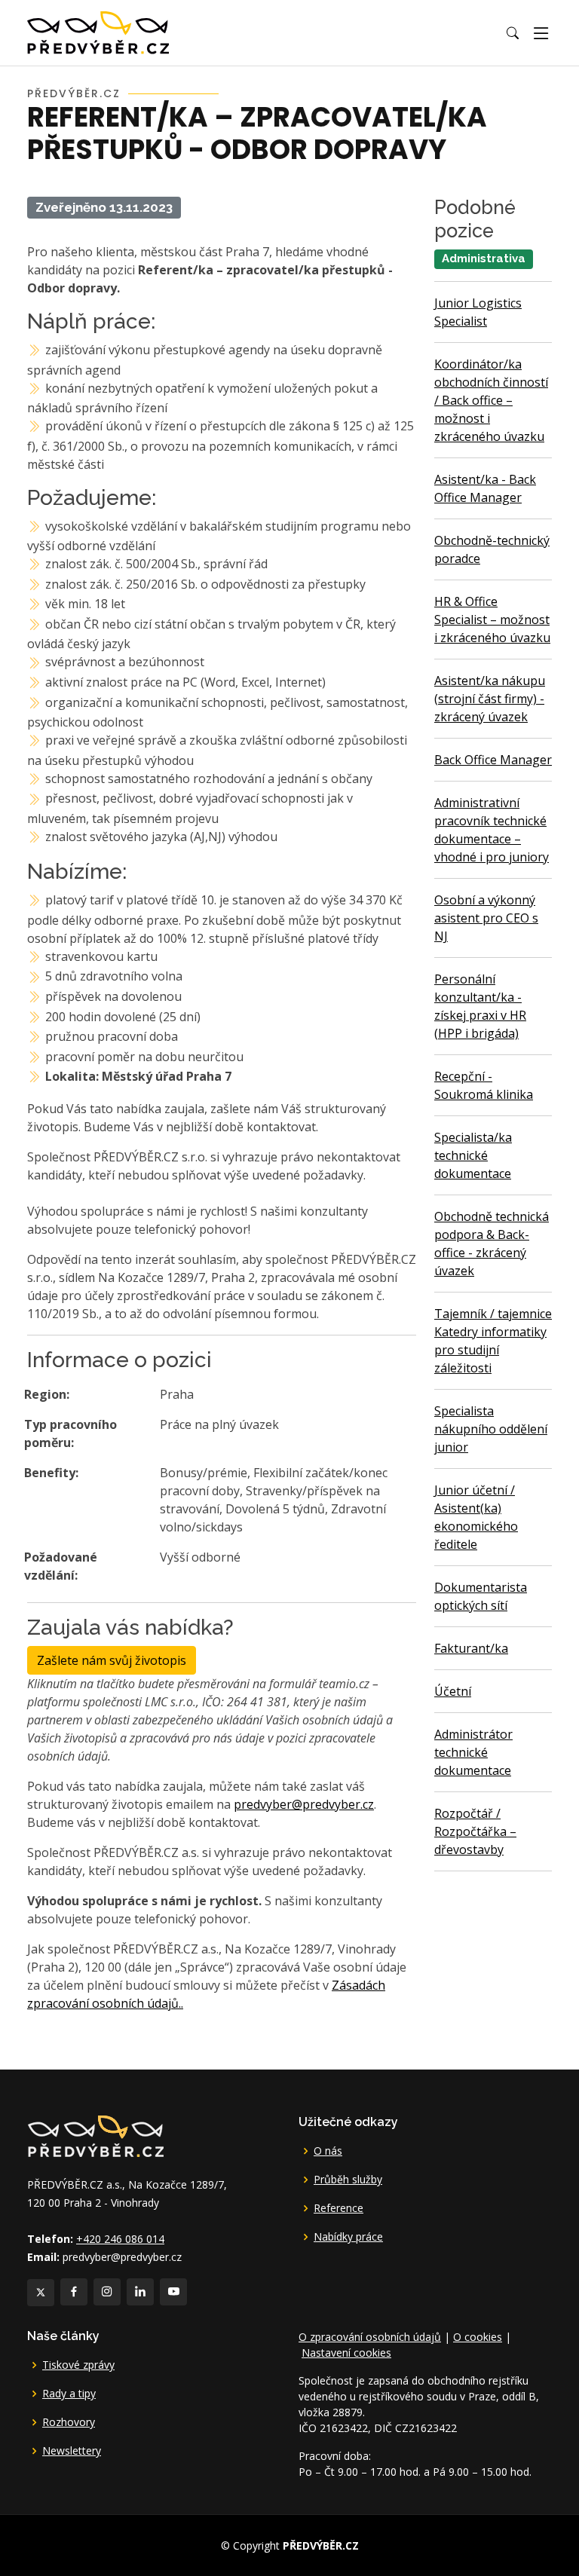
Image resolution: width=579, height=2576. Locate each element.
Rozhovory (69, 2422)
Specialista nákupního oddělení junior (491, 1429)
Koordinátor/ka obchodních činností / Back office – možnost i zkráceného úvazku (491, 400)
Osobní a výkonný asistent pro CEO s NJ (486, 918)
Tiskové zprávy (78, 2365)
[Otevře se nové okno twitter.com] (41, 2293)
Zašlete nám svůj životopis (112, 1660)
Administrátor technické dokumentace (473, 1752)
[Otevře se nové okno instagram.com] (107, 2292)
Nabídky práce (348, 2237)
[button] (513, 33)
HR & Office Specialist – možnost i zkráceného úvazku (492, 620)
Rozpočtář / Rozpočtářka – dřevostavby (475, 1831)
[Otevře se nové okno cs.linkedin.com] (140, 2292)
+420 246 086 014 (120, 2239)
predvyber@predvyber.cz (304, 1804)
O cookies (478, 2337)
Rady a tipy (69, 2394)
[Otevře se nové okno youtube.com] (173, 2292)
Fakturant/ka (471, 1648)
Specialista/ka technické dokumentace (473, 1155)
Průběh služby (348, 2180)
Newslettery (72, 2451)
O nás (328, 2151)
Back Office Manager (493, 760)
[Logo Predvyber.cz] (95, 2135)
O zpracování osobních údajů (370, 2337)
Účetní (453, 1691)
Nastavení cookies (346, 2353)
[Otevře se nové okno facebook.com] (74, 2292)
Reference (339, 2208)
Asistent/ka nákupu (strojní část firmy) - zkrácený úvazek (490, 699)
